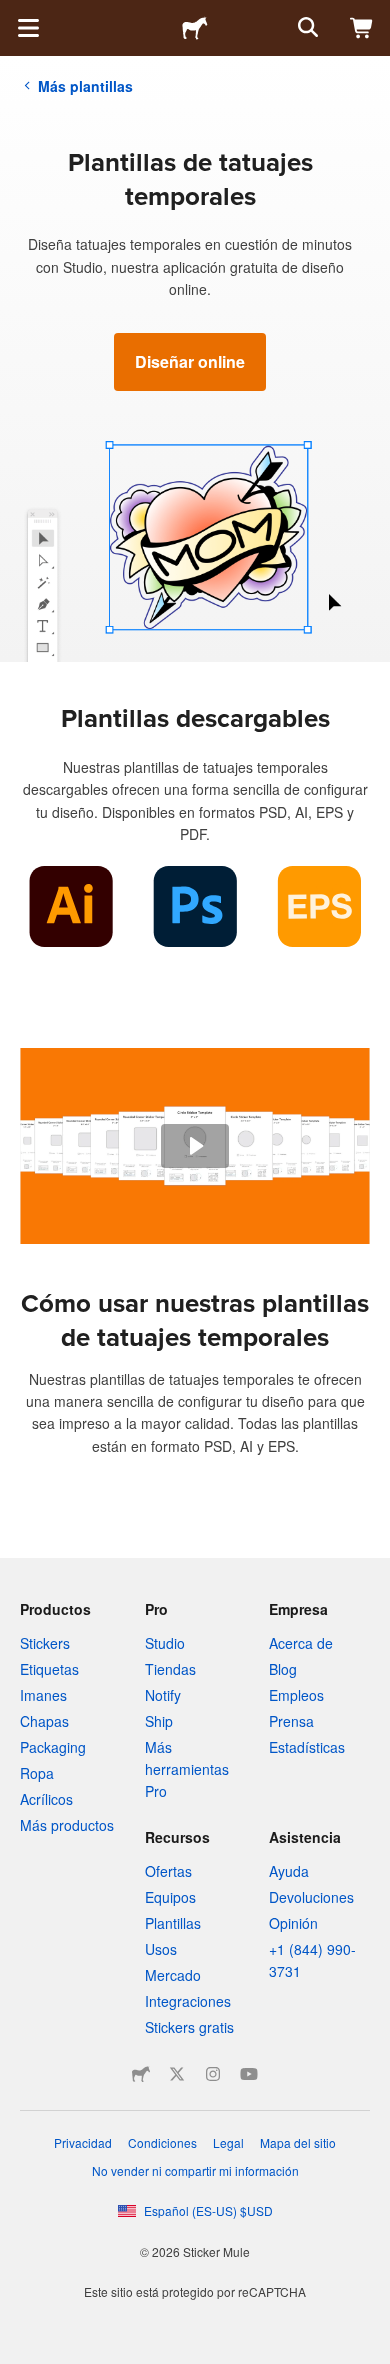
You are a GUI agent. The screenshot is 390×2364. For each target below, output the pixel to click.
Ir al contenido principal (15, 15)
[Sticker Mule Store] (141, 2074)
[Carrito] (362, 28)
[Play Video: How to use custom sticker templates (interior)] (195, 1146)
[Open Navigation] (28, 28)
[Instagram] (213, 2074)
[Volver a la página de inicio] (195, 28)
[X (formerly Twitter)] (177, 2074)
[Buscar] (306, 28)
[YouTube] (249, 2074)
